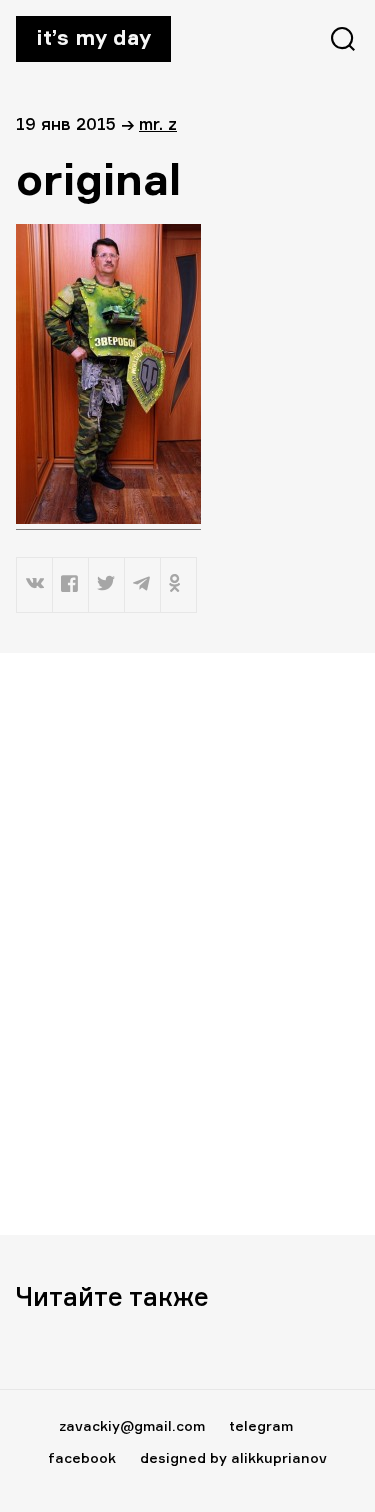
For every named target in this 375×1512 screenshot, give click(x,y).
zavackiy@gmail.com (132, 1425)
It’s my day (93, 37)
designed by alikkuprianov (233, 1457)
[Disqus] (187, 943)
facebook (82, 1457)
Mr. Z (158, 123)
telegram (261, 1425)
